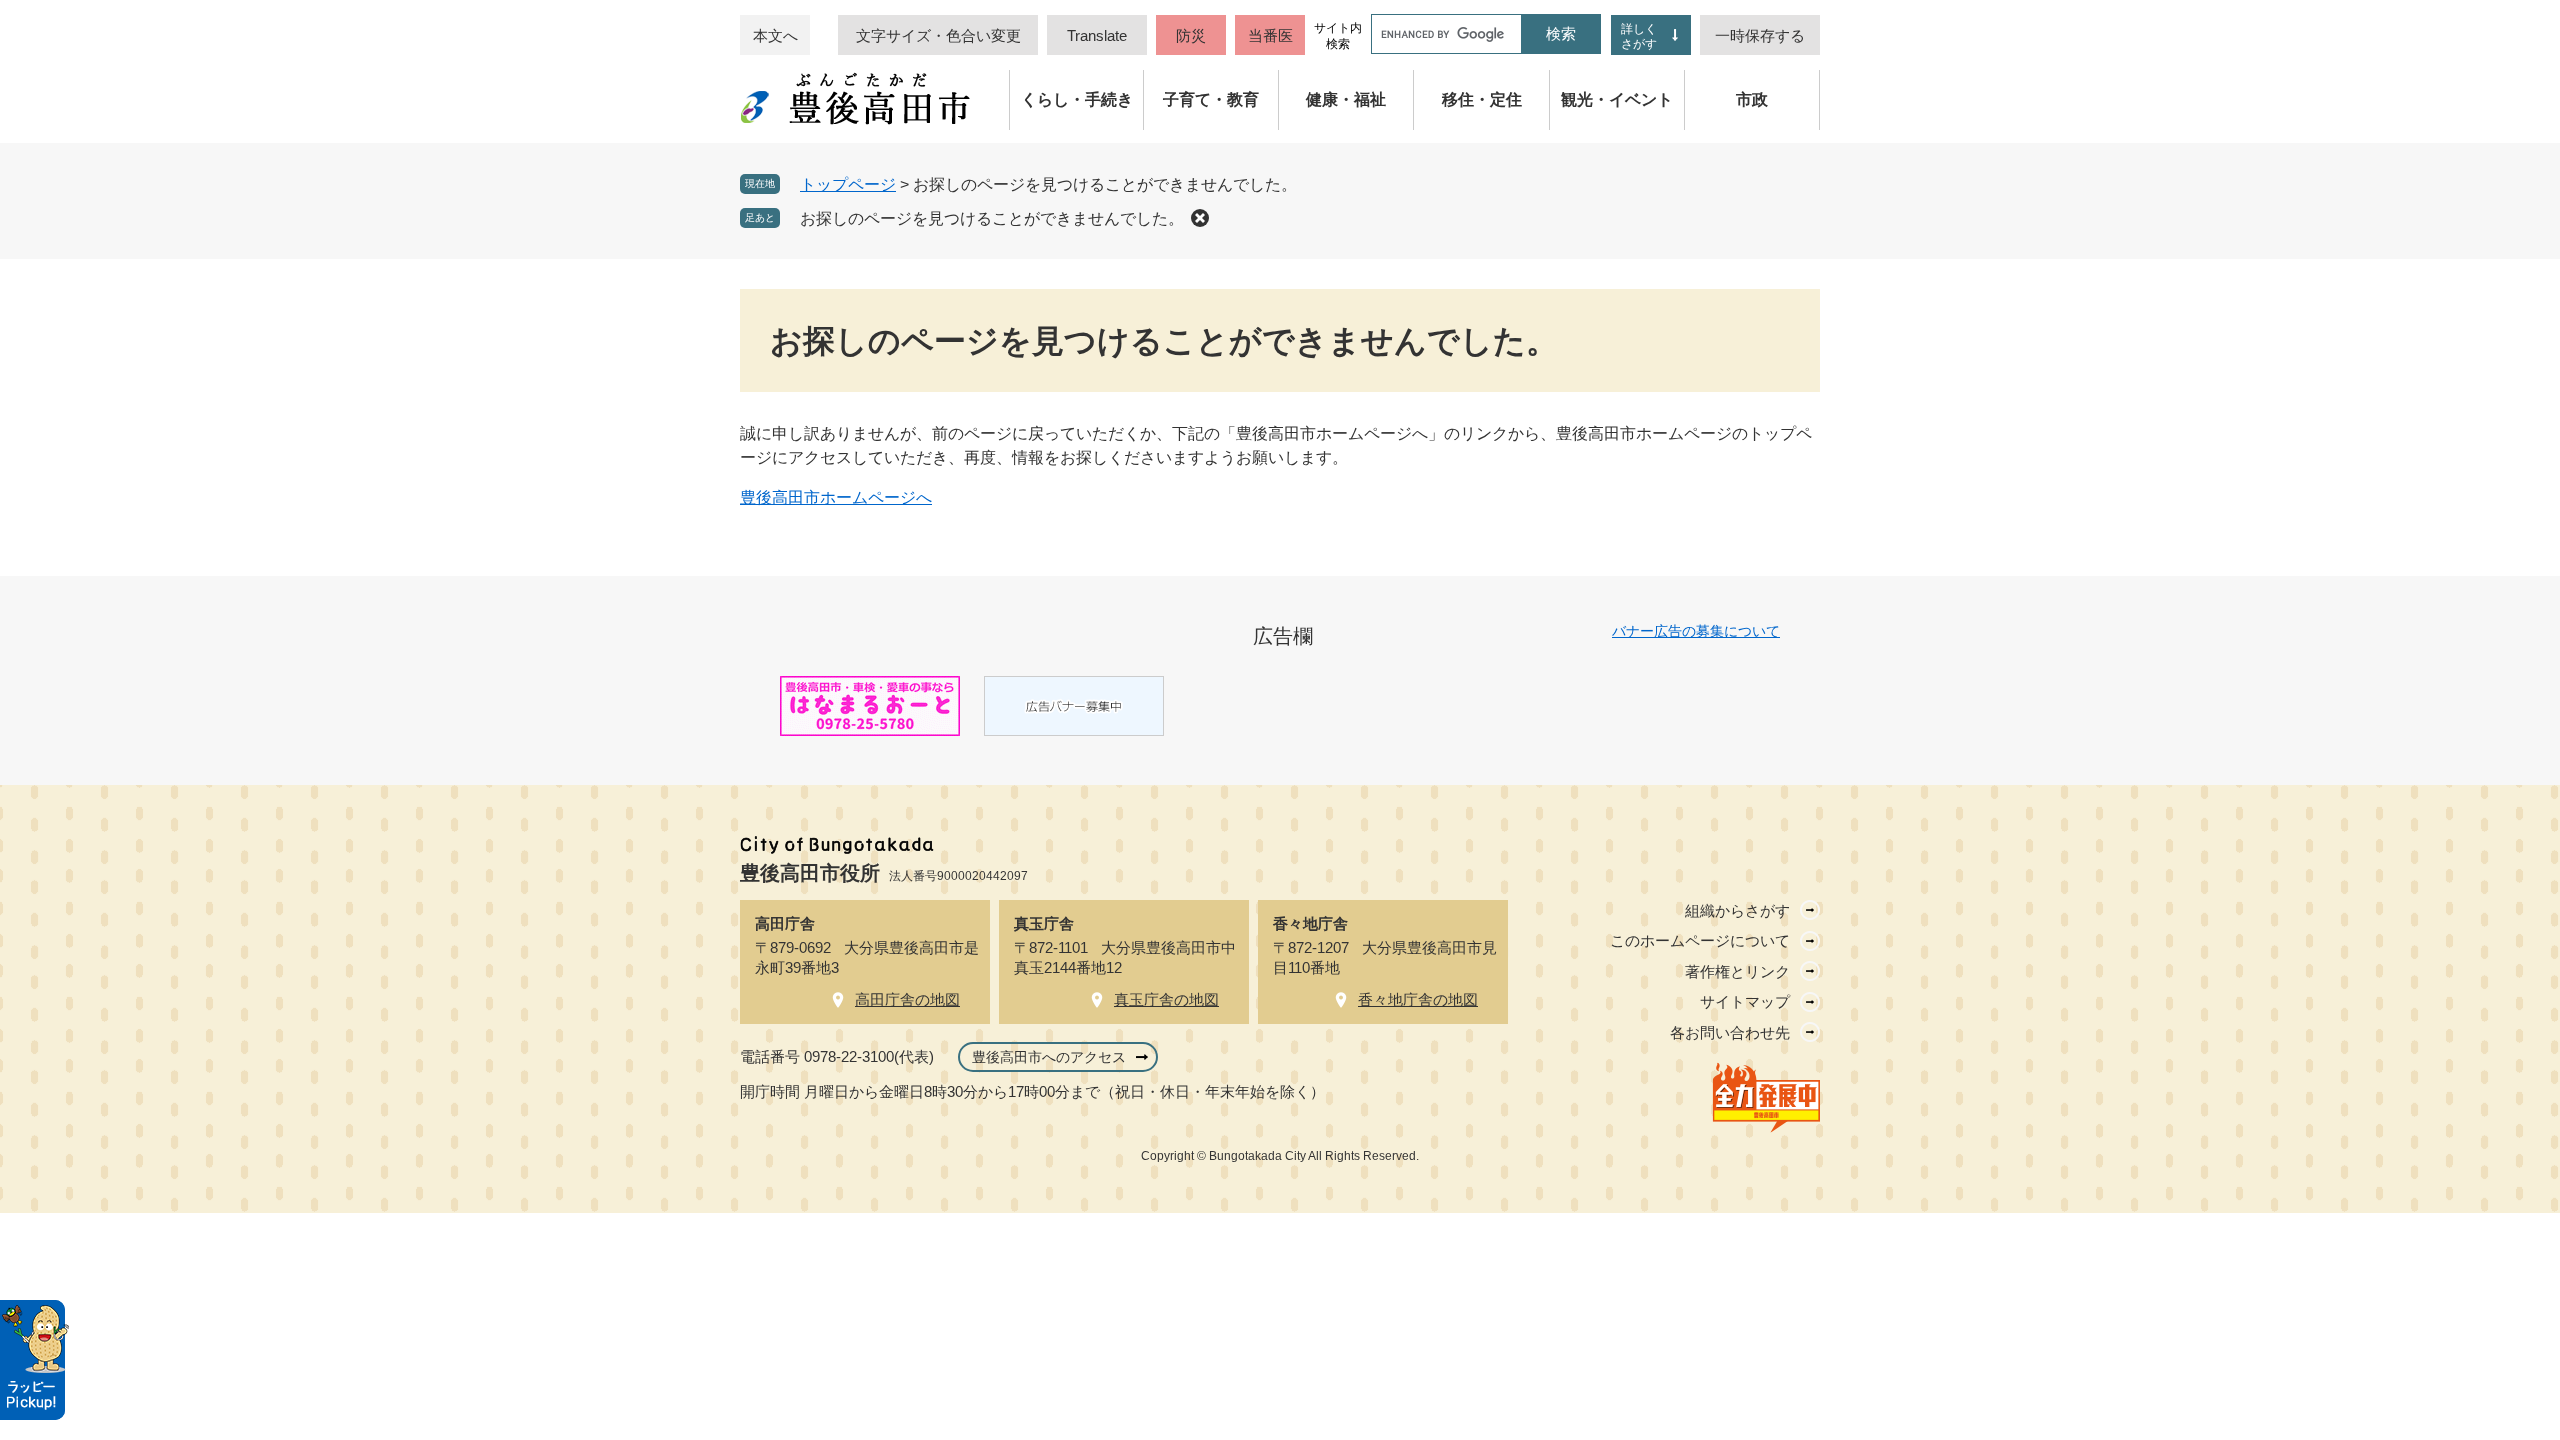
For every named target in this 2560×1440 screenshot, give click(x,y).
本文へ (775, 35)
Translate (1097, 35)
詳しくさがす (1639, 36)
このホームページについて (1700, 940)
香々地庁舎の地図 (1418, 999)
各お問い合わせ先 (1730, 1032)
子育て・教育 (1211, 99)
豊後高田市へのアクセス (1049, 1057)
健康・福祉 (1346, 99)
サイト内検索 (1338, 36)
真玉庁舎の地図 (1166, 999)
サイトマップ (1745, 1001)
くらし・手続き (1077, 99)
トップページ (848, 184)
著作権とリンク (1737, 971)
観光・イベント (1617, 99)
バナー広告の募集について (1696, 631)
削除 (1200, 218)
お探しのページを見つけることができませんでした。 (992, 218)
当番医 (1270, 35)
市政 (1752, 99)
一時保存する (1760, 35)
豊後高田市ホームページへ (836, 497)
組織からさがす (1737, 910)
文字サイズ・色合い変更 (938, 35)
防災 (1191, 35)
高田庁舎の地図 (907, 999)
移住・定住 (1482, 99)
